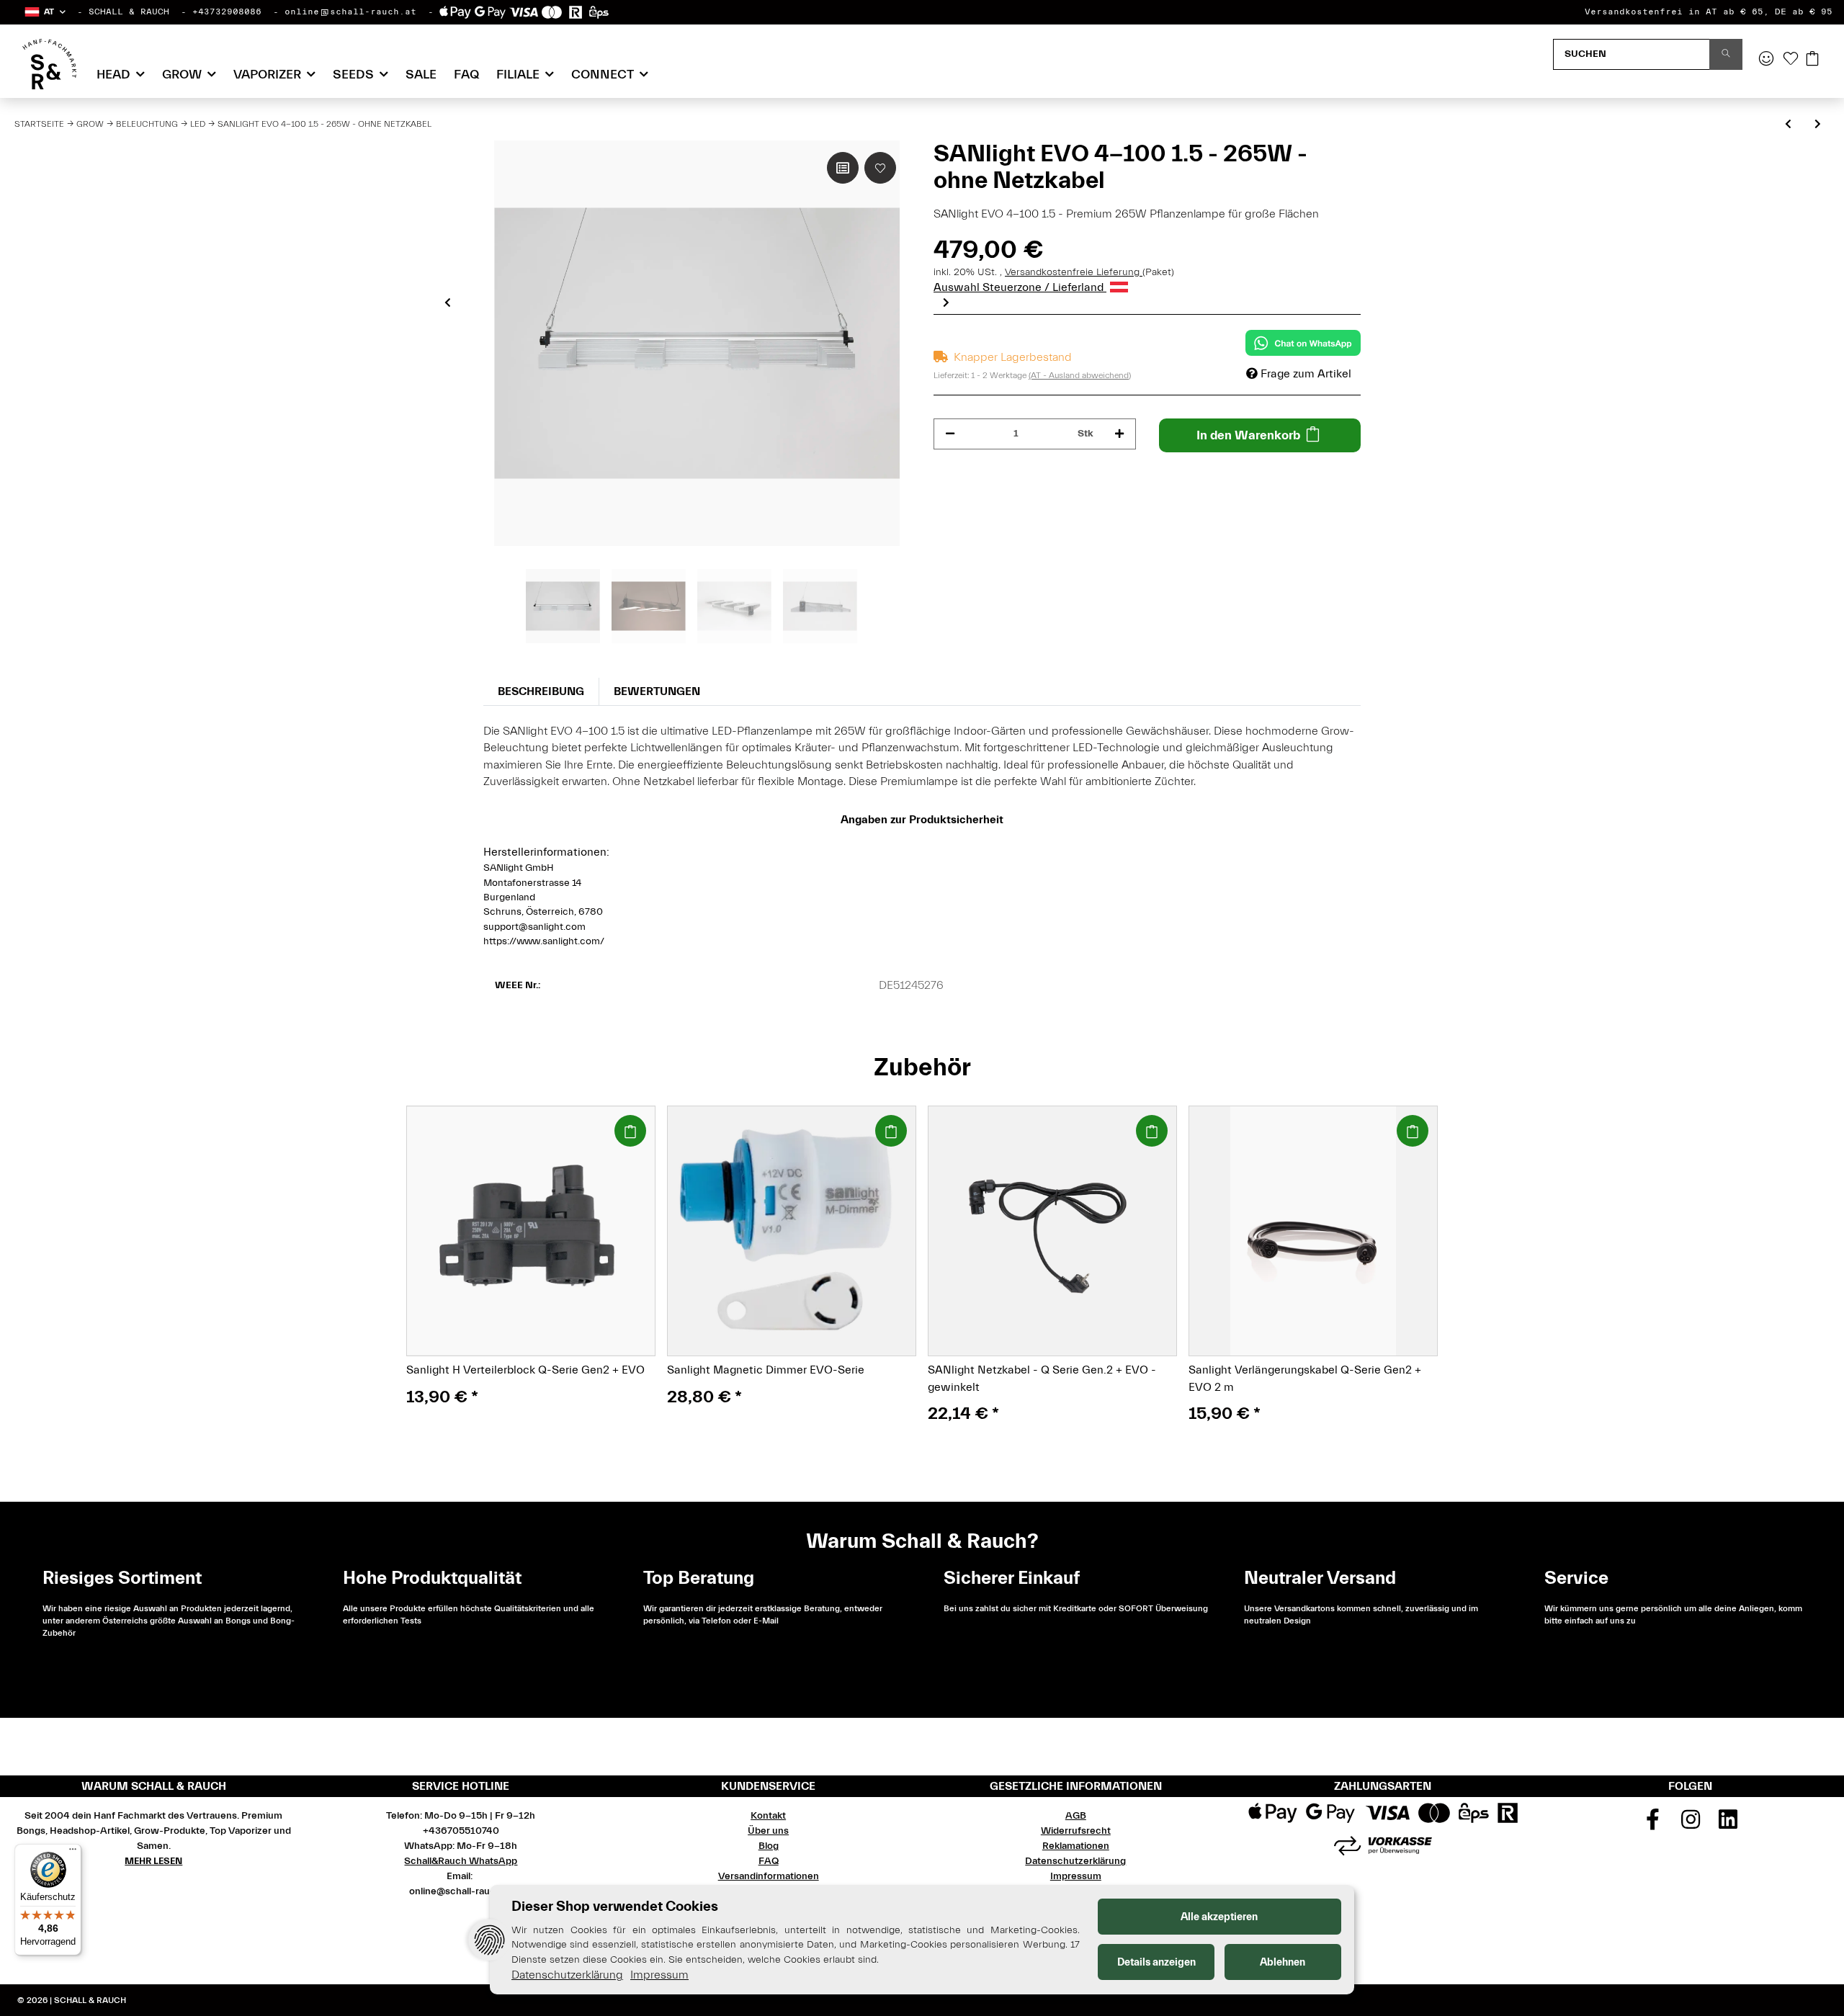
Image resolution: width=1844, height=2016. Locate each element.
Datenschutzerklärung (1075, 1861)
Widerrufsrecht (1076, 1831)
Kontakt (768, 1816)
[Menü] (73, 1853)
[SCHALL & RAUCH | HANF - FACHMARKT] (49, 64)
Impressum (1076, 1876)
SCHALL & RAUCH (129, 12)
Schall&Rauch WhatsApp (461, 1861)
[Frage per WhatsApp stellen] (1303, 343)
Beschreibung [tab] (541, 691)
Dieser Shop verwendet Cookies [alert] (615, 1906)
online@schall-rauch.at (350, 12)
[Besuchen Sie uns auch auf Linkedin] (1728, 1824)
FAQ (466, 75)
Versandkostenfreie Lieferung (1074, 272)
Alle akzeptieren (1219, 1917)
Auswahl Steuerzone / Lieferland (1020, 287)
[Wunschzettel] (1791, 60)
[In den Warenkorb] (630, 1131)
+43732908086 (227, 12)
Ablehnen (1283, 1962)
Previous (448, 303)
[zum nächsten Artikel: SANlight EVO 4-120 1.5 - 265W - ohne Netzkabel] (1818, 125)
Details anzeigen (1156, 1962)
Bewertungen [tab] (657, 691)
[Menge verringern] (950, 434)
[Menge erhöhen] (1119, 434)
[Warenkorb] (1812, 60)
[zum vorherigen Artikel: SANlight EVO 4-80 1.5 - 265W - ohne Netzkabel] (1788, 125)
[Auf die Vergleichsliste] (843, 168)
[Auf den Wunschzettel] (880, 168)
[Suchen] (1726, 54)
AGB (1076, 1816)
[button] (44, 12)
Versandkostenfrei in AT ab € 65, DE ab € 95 (1709, 12)
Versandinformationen (769, 1876)
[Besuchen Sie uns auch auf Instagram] (1691, 1824)
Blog (769, 1846)
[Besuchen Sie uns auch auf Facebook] (1652, 1824)
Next (946, 303)
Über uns (768, 1831)
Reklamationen (1076, 1846)
